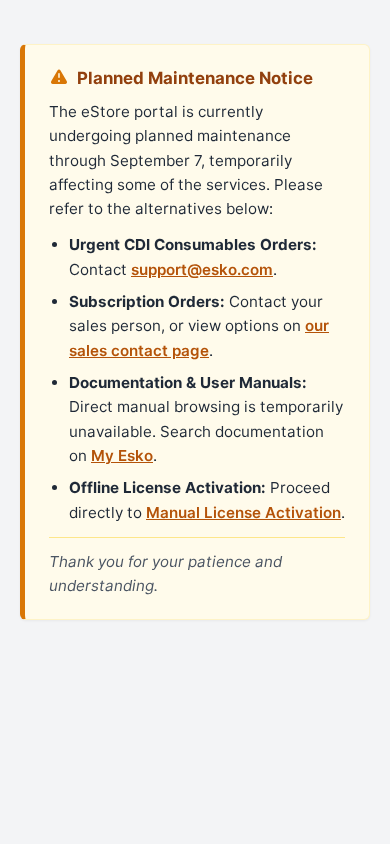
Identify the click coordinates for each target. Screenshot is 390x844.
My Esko (122, 455)
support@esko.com (202, 269)
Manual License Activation (243, 512)
